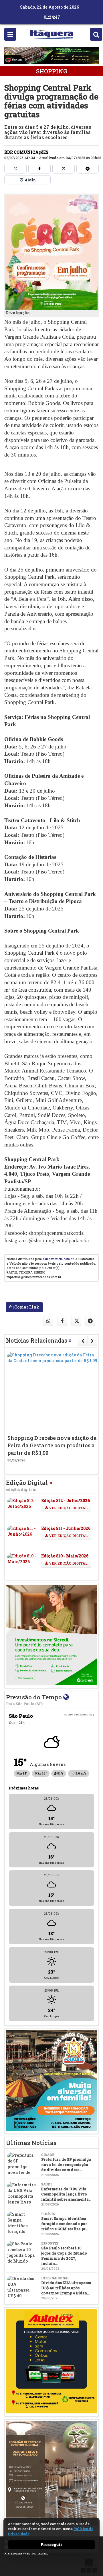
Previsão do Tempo (35, 1700)
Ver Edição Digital (68, 1508)
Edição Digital (29, 1485)
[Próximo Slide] (92, 1341)
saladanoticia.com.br (58, 1259)
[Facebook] (39, 169)
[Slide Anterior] (83, 1341)
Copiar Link (26, 1307)
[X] (64, 169)
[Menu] (10, 34)
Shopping (51, 71)
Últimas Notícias (31, 2143)
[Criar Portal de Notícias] (89, 2566)
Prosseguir (51, 2544)
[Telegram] (88, 169)
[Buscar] (96, 34)
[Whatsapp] (15, 169)
